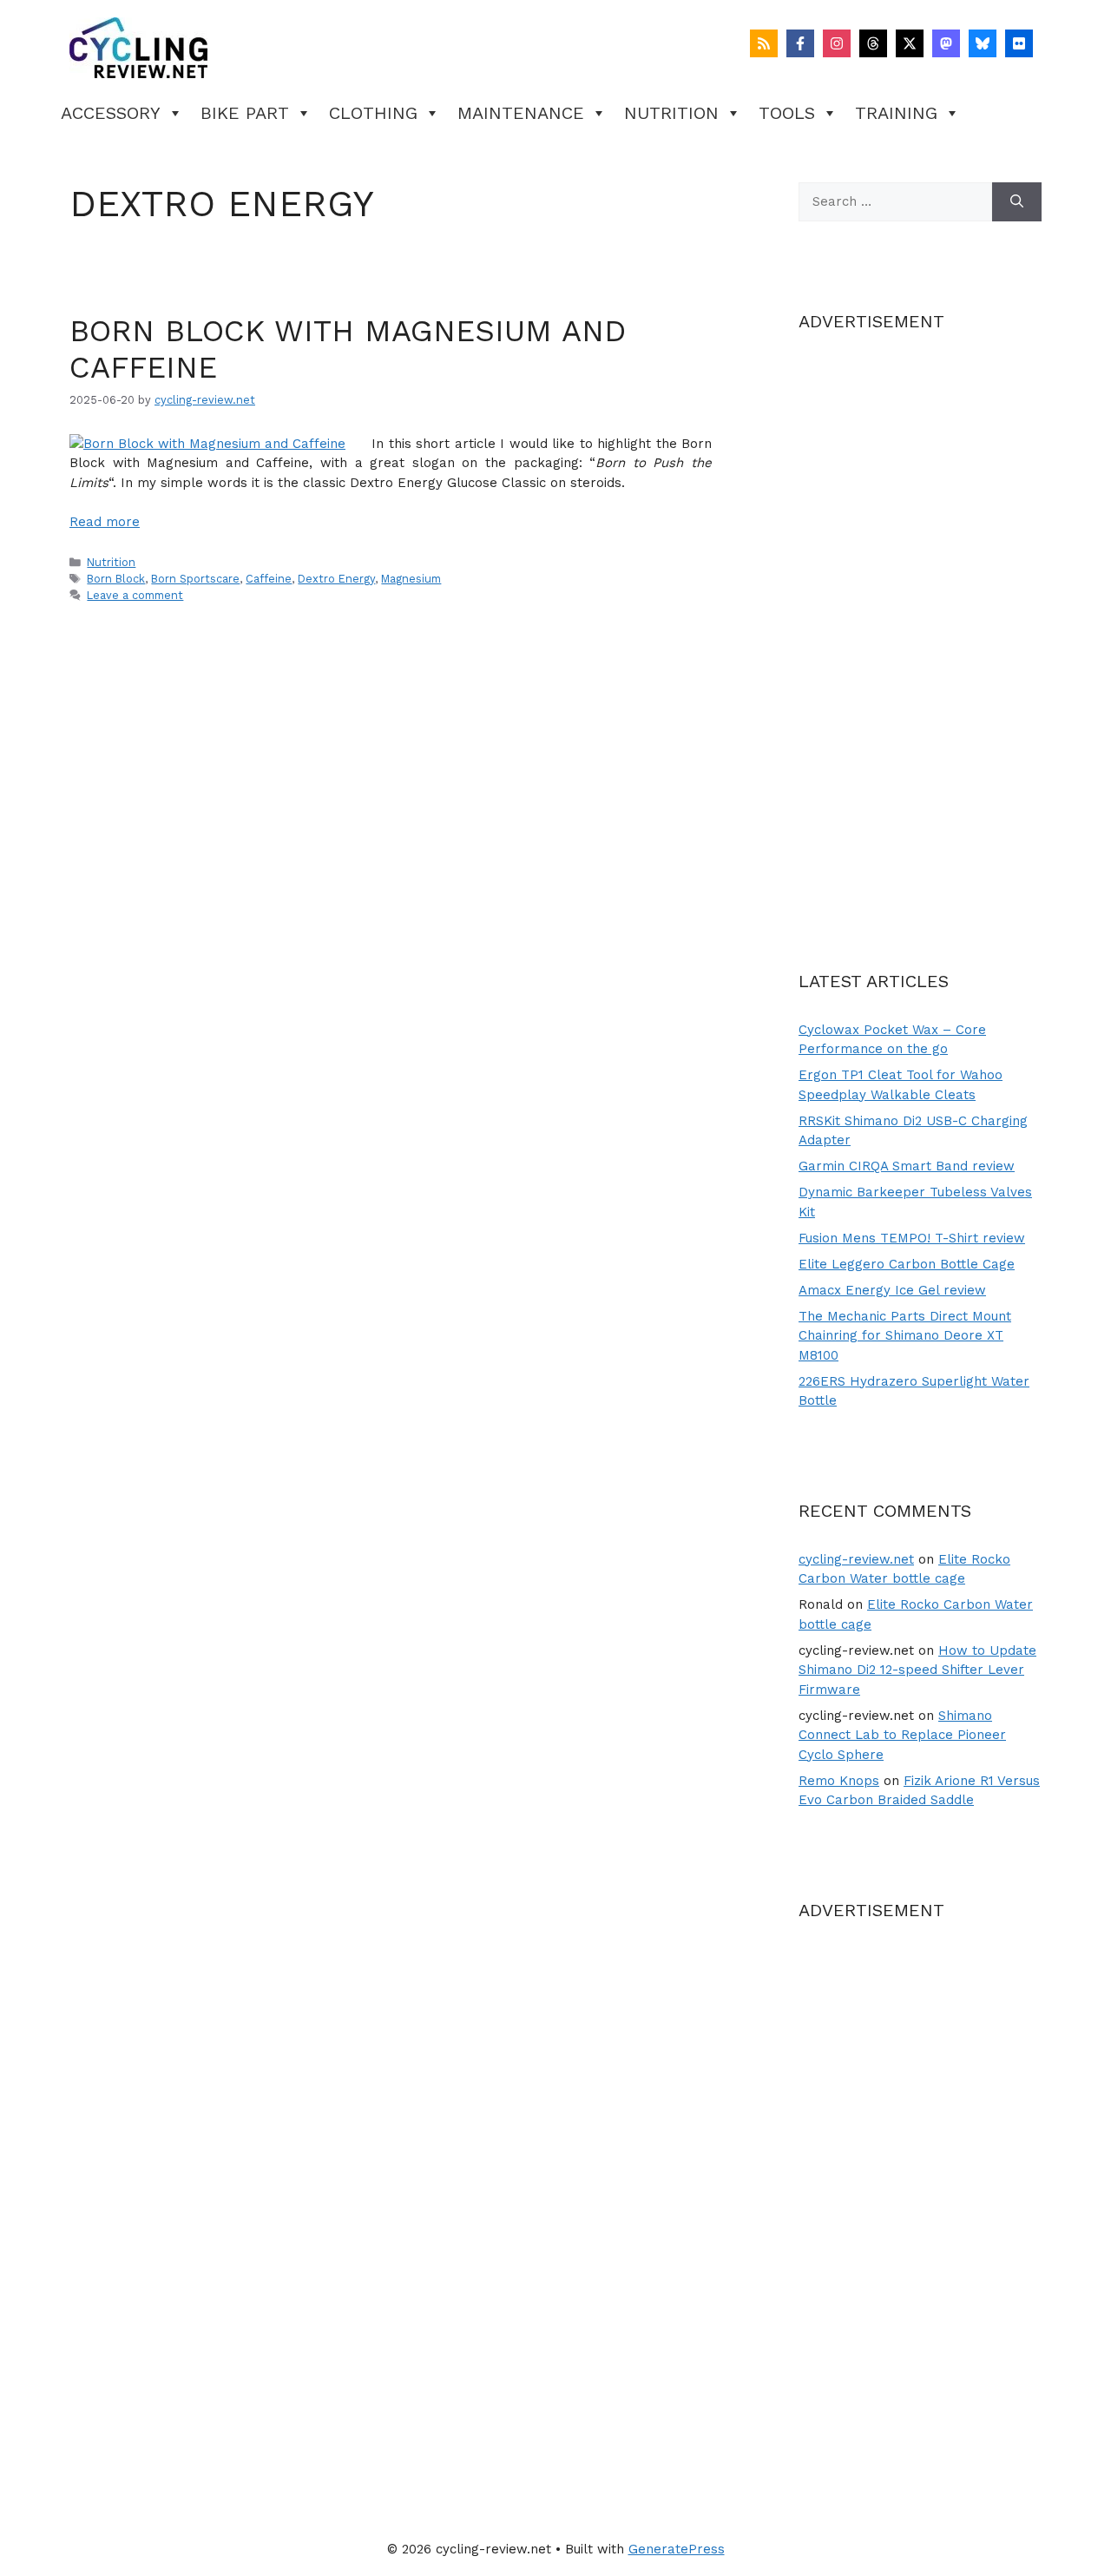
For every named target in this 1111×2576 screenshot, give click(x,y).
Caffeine (269, 579)
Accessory (111, 113)
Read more (105, 522)
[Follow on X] (910, 43)
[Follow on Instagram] (837, 43)
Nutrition (671, 113)
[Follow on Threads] (873, 43)
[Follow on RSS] (764, 43)
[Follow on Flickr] (1019, 43)
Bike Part (245, 113)
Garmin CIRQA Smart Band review (907, 1166)
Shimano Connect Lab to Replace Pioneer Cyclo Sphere (902, 1735)
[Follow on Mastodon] (946, 43)
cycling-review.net (856, 1559)
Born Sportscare (195, 579)
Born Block (116, 579)
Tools (787, 113)
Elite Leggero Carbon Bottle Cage (907, 1264)
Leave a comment (135, 595)
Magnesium (411, 579)
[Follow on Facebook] (800, 43)
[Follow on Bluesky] (983, 43)
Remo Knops (839, 1781)
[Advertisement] (920, 621)
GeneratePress (677, 2549)
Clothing (373, 113)
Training (896, 113)
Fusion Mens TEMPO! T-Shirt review (912, 1238)
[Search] (1017, 202)
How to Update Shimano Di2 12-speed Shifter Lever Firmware (917, 1670)
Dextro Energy (336, 579)
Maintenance (521, 113)
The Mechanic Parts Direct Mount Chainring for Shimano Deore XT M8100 (905, 1336)
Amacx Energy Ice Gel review (892, 1290)
